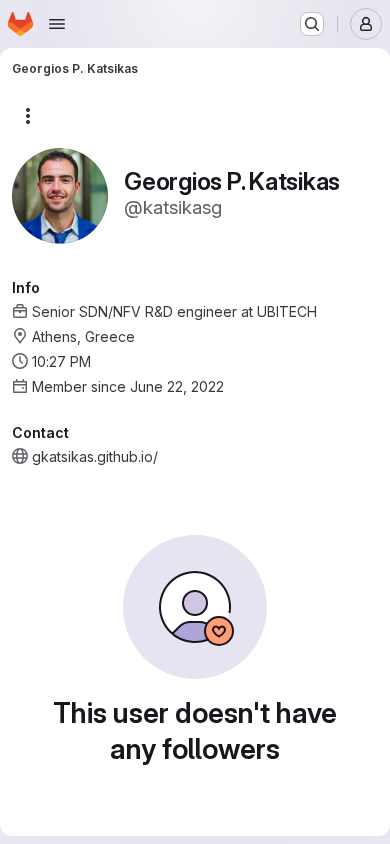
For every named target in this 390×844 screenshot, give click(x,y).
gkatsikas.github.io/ (95, 456)
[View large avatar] (60, 194)
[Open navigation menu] (57, 24)
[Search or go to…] (312, 24)
